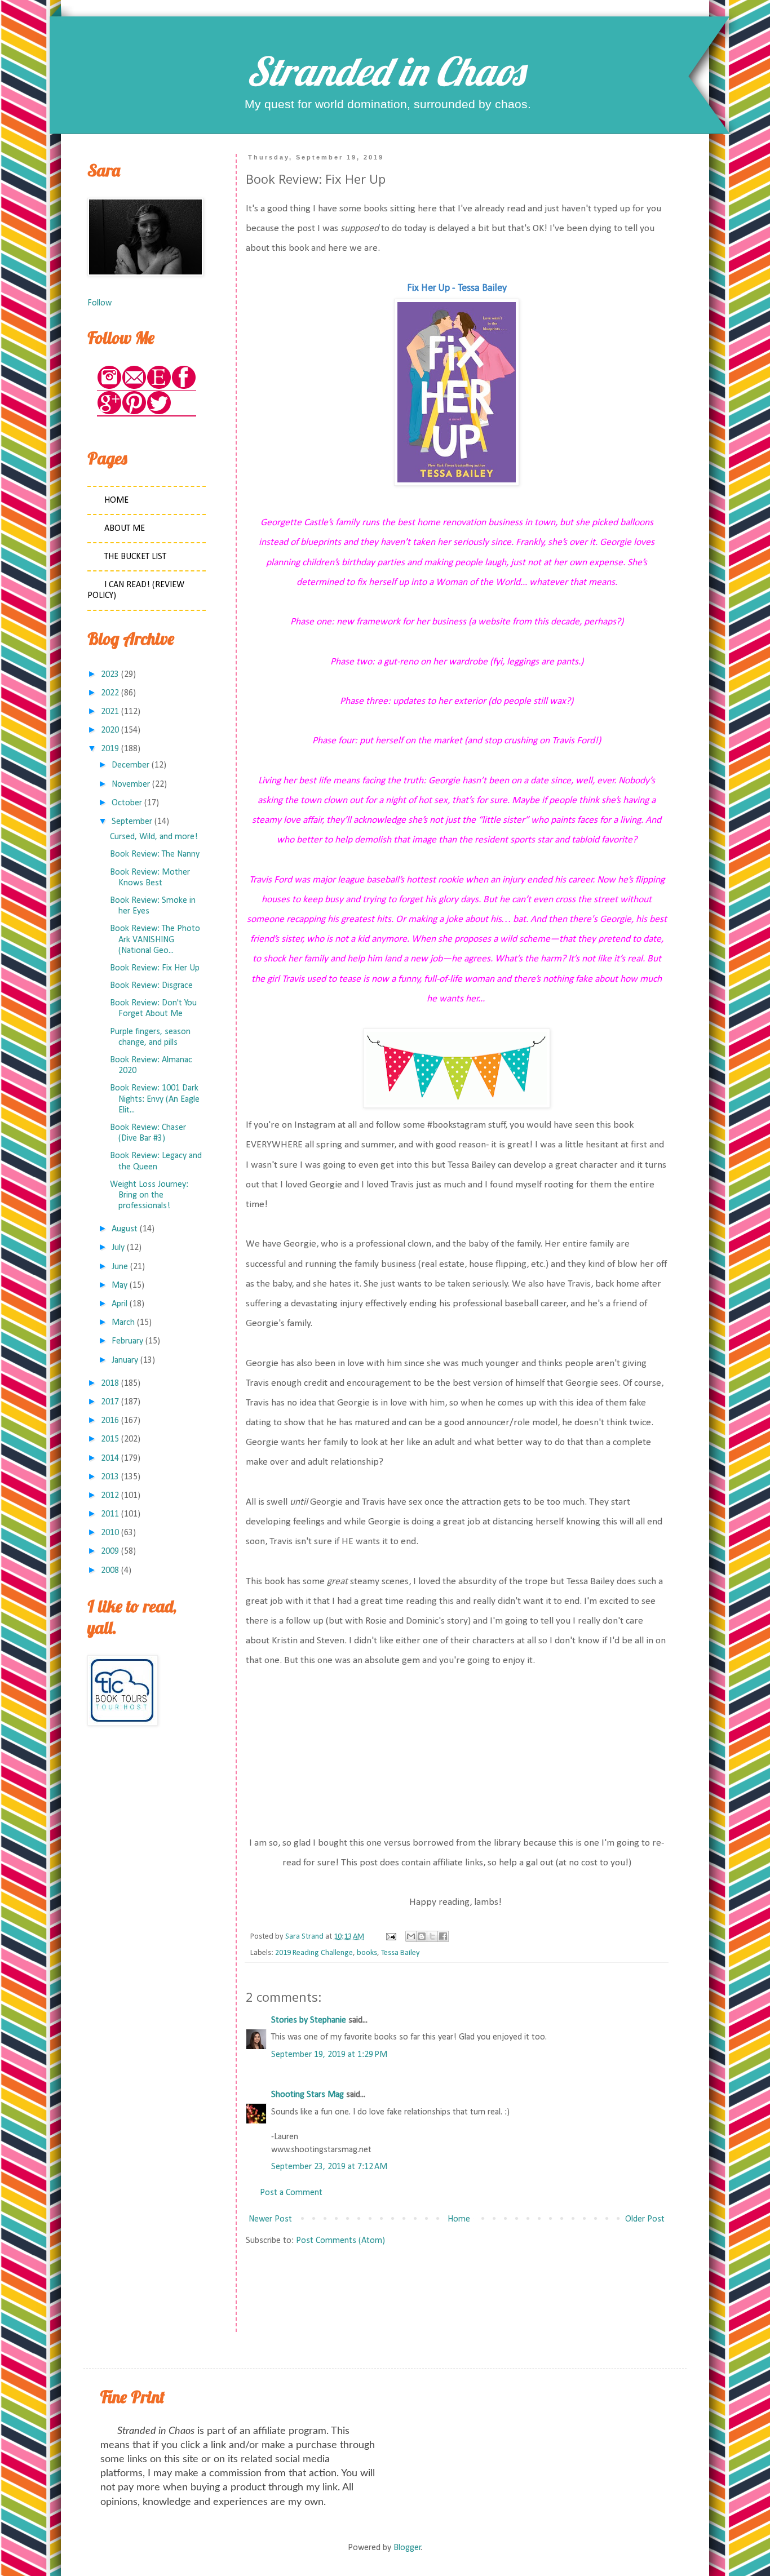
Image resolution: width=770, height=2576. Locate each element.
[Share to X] (432, 1936)
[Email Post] (390, 1937)
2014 (110, 1458)
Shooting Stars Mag (307, 2095)
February (127, 1341)
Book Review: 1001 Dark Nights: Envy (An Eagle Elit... (155, 1099)
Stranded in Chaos (385, 71)
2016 (110, 1421)
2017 (110, 1402)
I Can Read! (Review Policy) (136, 590)
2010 (110, 1533)
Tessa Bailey (401, 1953)
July (118, 1248)
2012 (110, 1496)
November (131, 784)
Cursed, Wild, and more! (154, 837)
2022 (110, 693)
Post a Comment (291, 2193)
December (130, 765)
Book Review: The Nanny (155, 854)
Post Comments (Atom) (340, 2241)
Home (459, 2219)
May (120, 1285)
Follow (99, 303)
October (127, 803)
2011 (110, 1514)
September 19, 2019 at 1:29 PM (329, 2055)
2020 (110, 730)
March (123, 1323)
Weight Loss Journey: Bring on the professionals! (149, 1195)
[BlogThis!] (422, 1936)
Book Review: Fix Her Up (155, 968)
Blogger (407, 2548)
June (120, 1267)
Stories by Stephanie (309, 2020)
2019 (110, 749)
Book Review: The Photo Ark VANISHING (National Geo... (155, 939)
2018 (110, 1384)
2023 (110, 675)
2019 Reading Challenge (314, 1953)
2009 (110, 1551)
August (125, 1229)
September (132, 822)
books (367, 1953)
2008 (110, 1571)
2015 (110, 1439)
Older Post (645, 2219)
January (125, 1360)
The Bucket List (135, 557)
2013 (110, 1477)
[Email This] (411, 1936)
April (120, 1304)
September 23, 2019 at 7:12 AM (329, 2167)
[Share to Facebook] (443, 1936)
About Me (125, 529)
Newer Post (270, 2219)
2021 (110, 712)
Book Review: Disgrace (151, 986)
